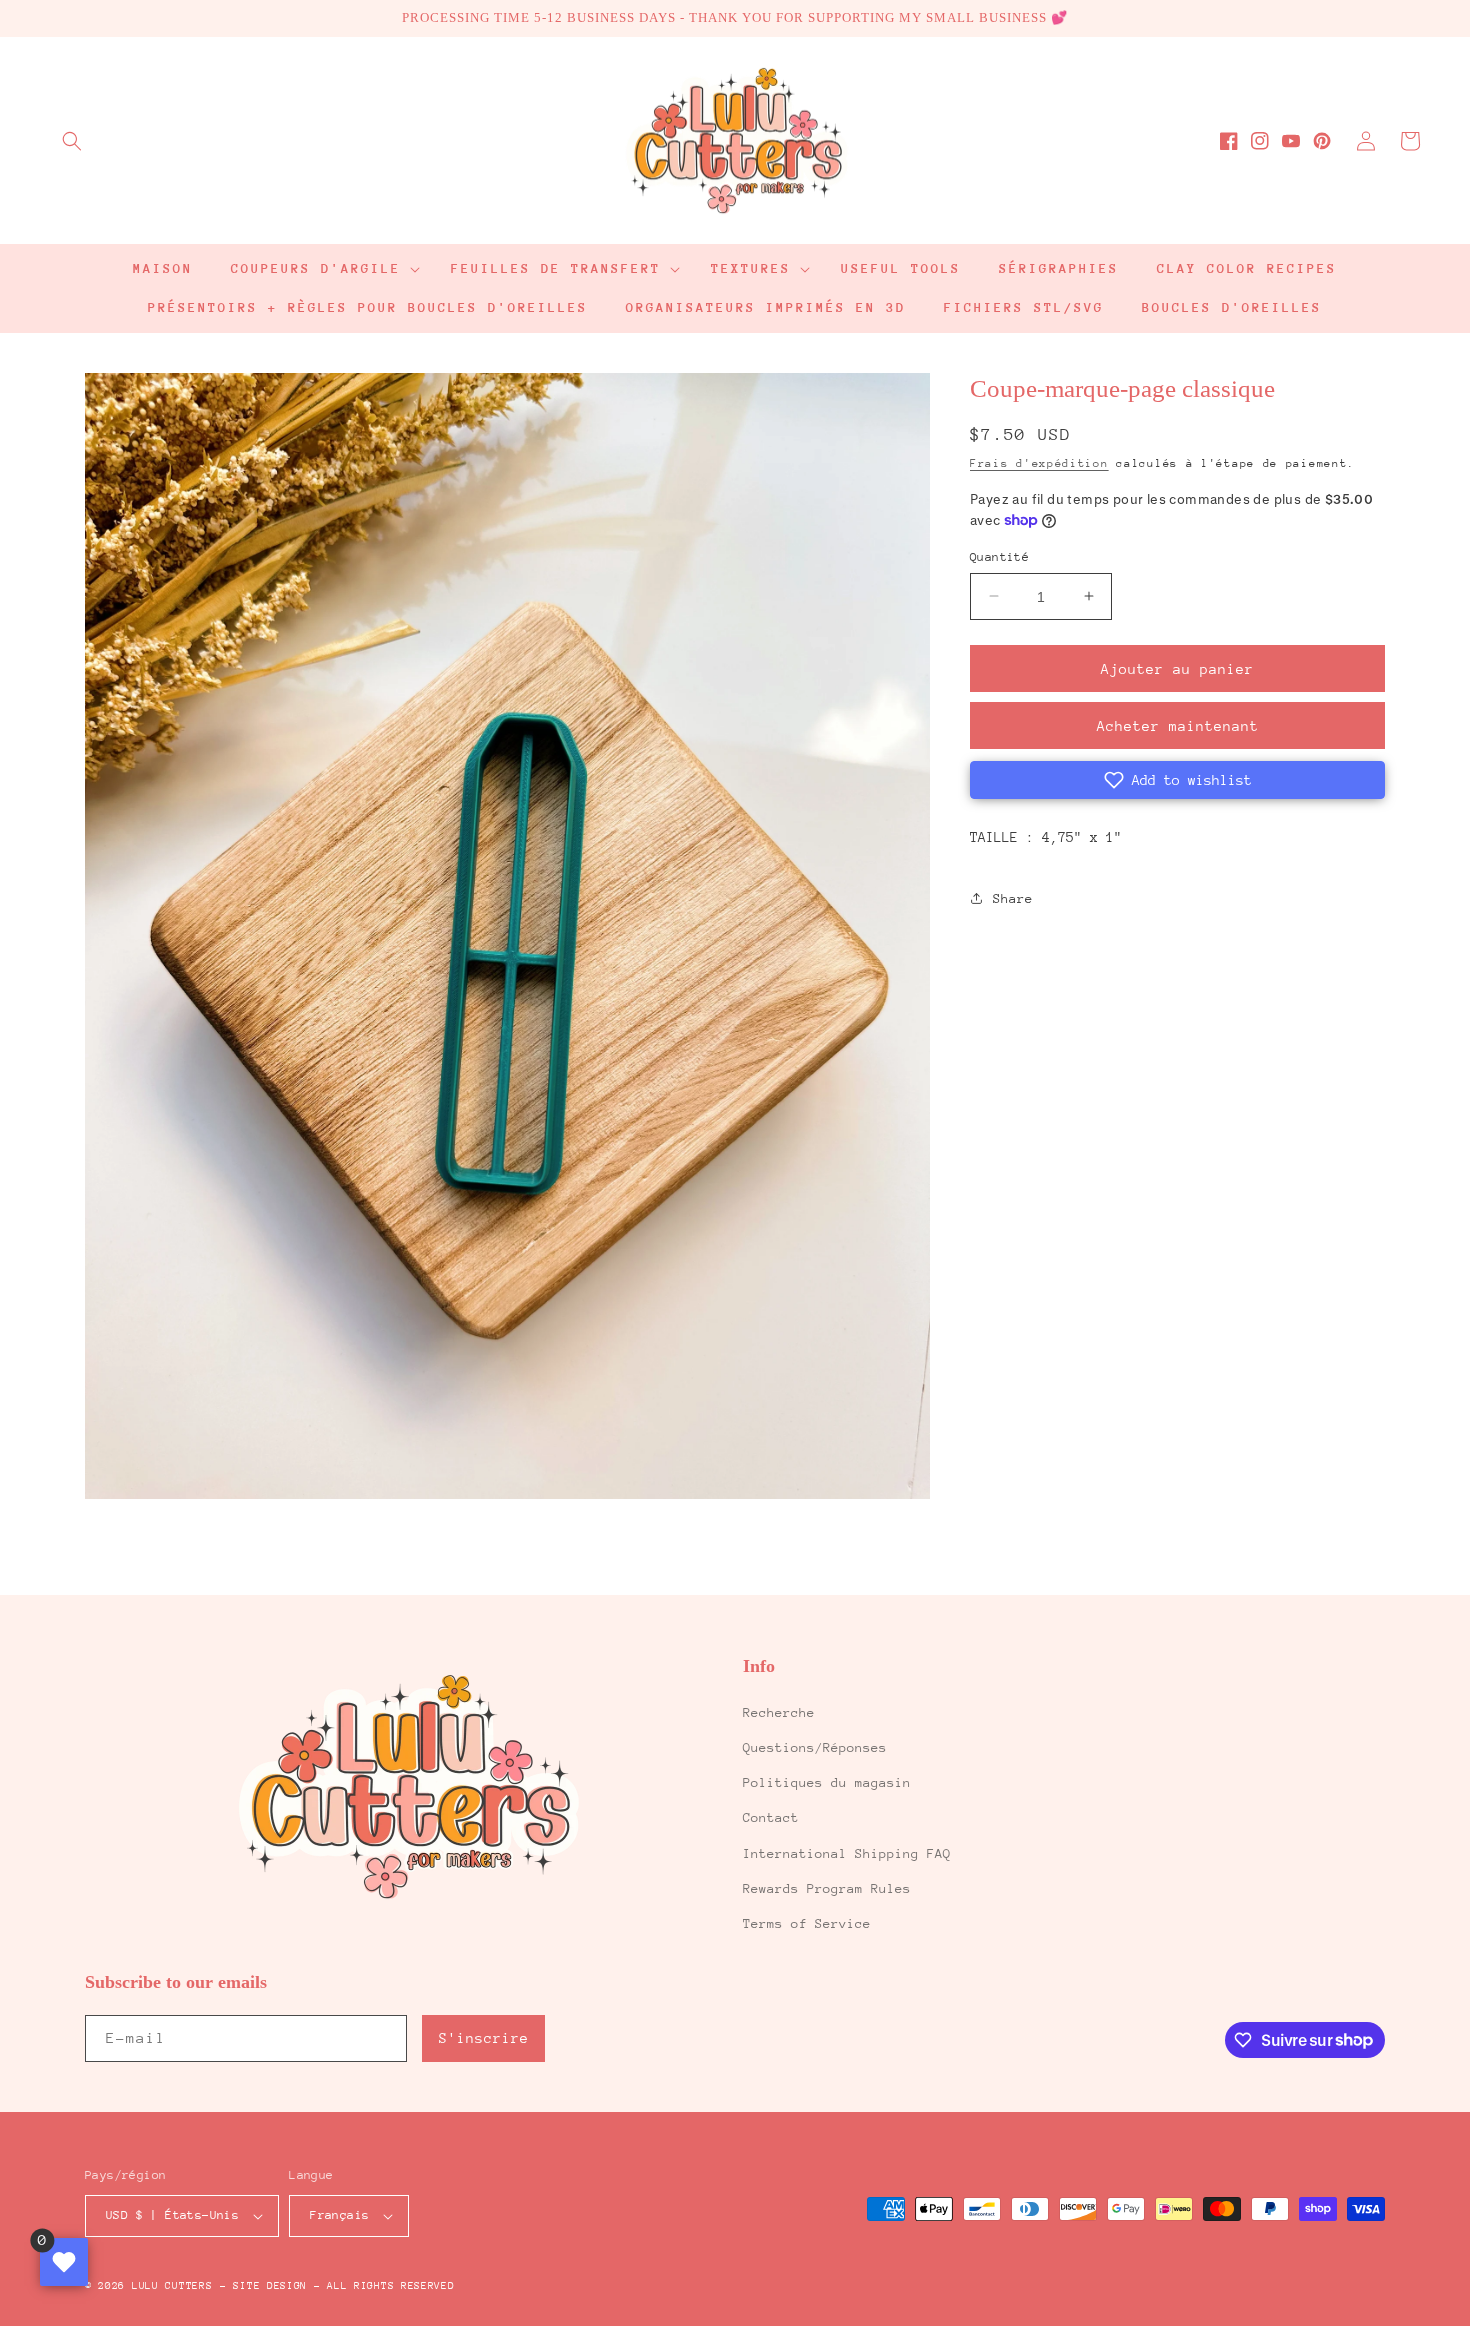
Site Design (270, 2286)
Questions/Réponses (815, 1747)
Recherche (779, 1712)
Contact (771, 1817)
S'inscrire (484, 2038)
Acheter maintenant (1178, 726)
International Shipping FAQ (847, 1853)
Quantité (999, 556)
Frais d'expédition (1039, 462)
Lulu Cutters (172, 2286)
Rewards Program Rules (827, 1888)
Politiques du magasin (827, 1782)
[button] (72, 141)
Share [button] (1013, 897)
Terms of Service (807, 1923)
